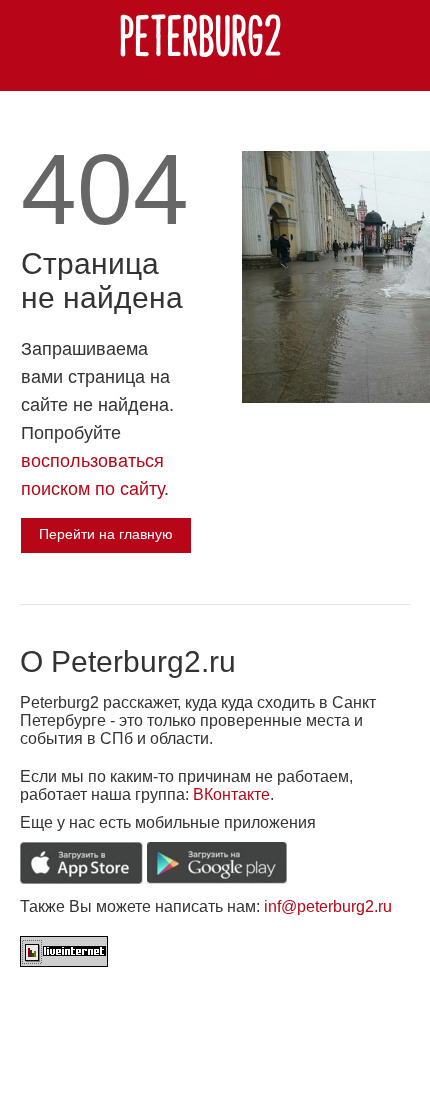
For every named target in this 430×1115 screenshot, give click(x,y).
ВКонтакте (231, 794)
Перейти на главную (106, 534)
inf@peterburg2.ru (328, 906)
